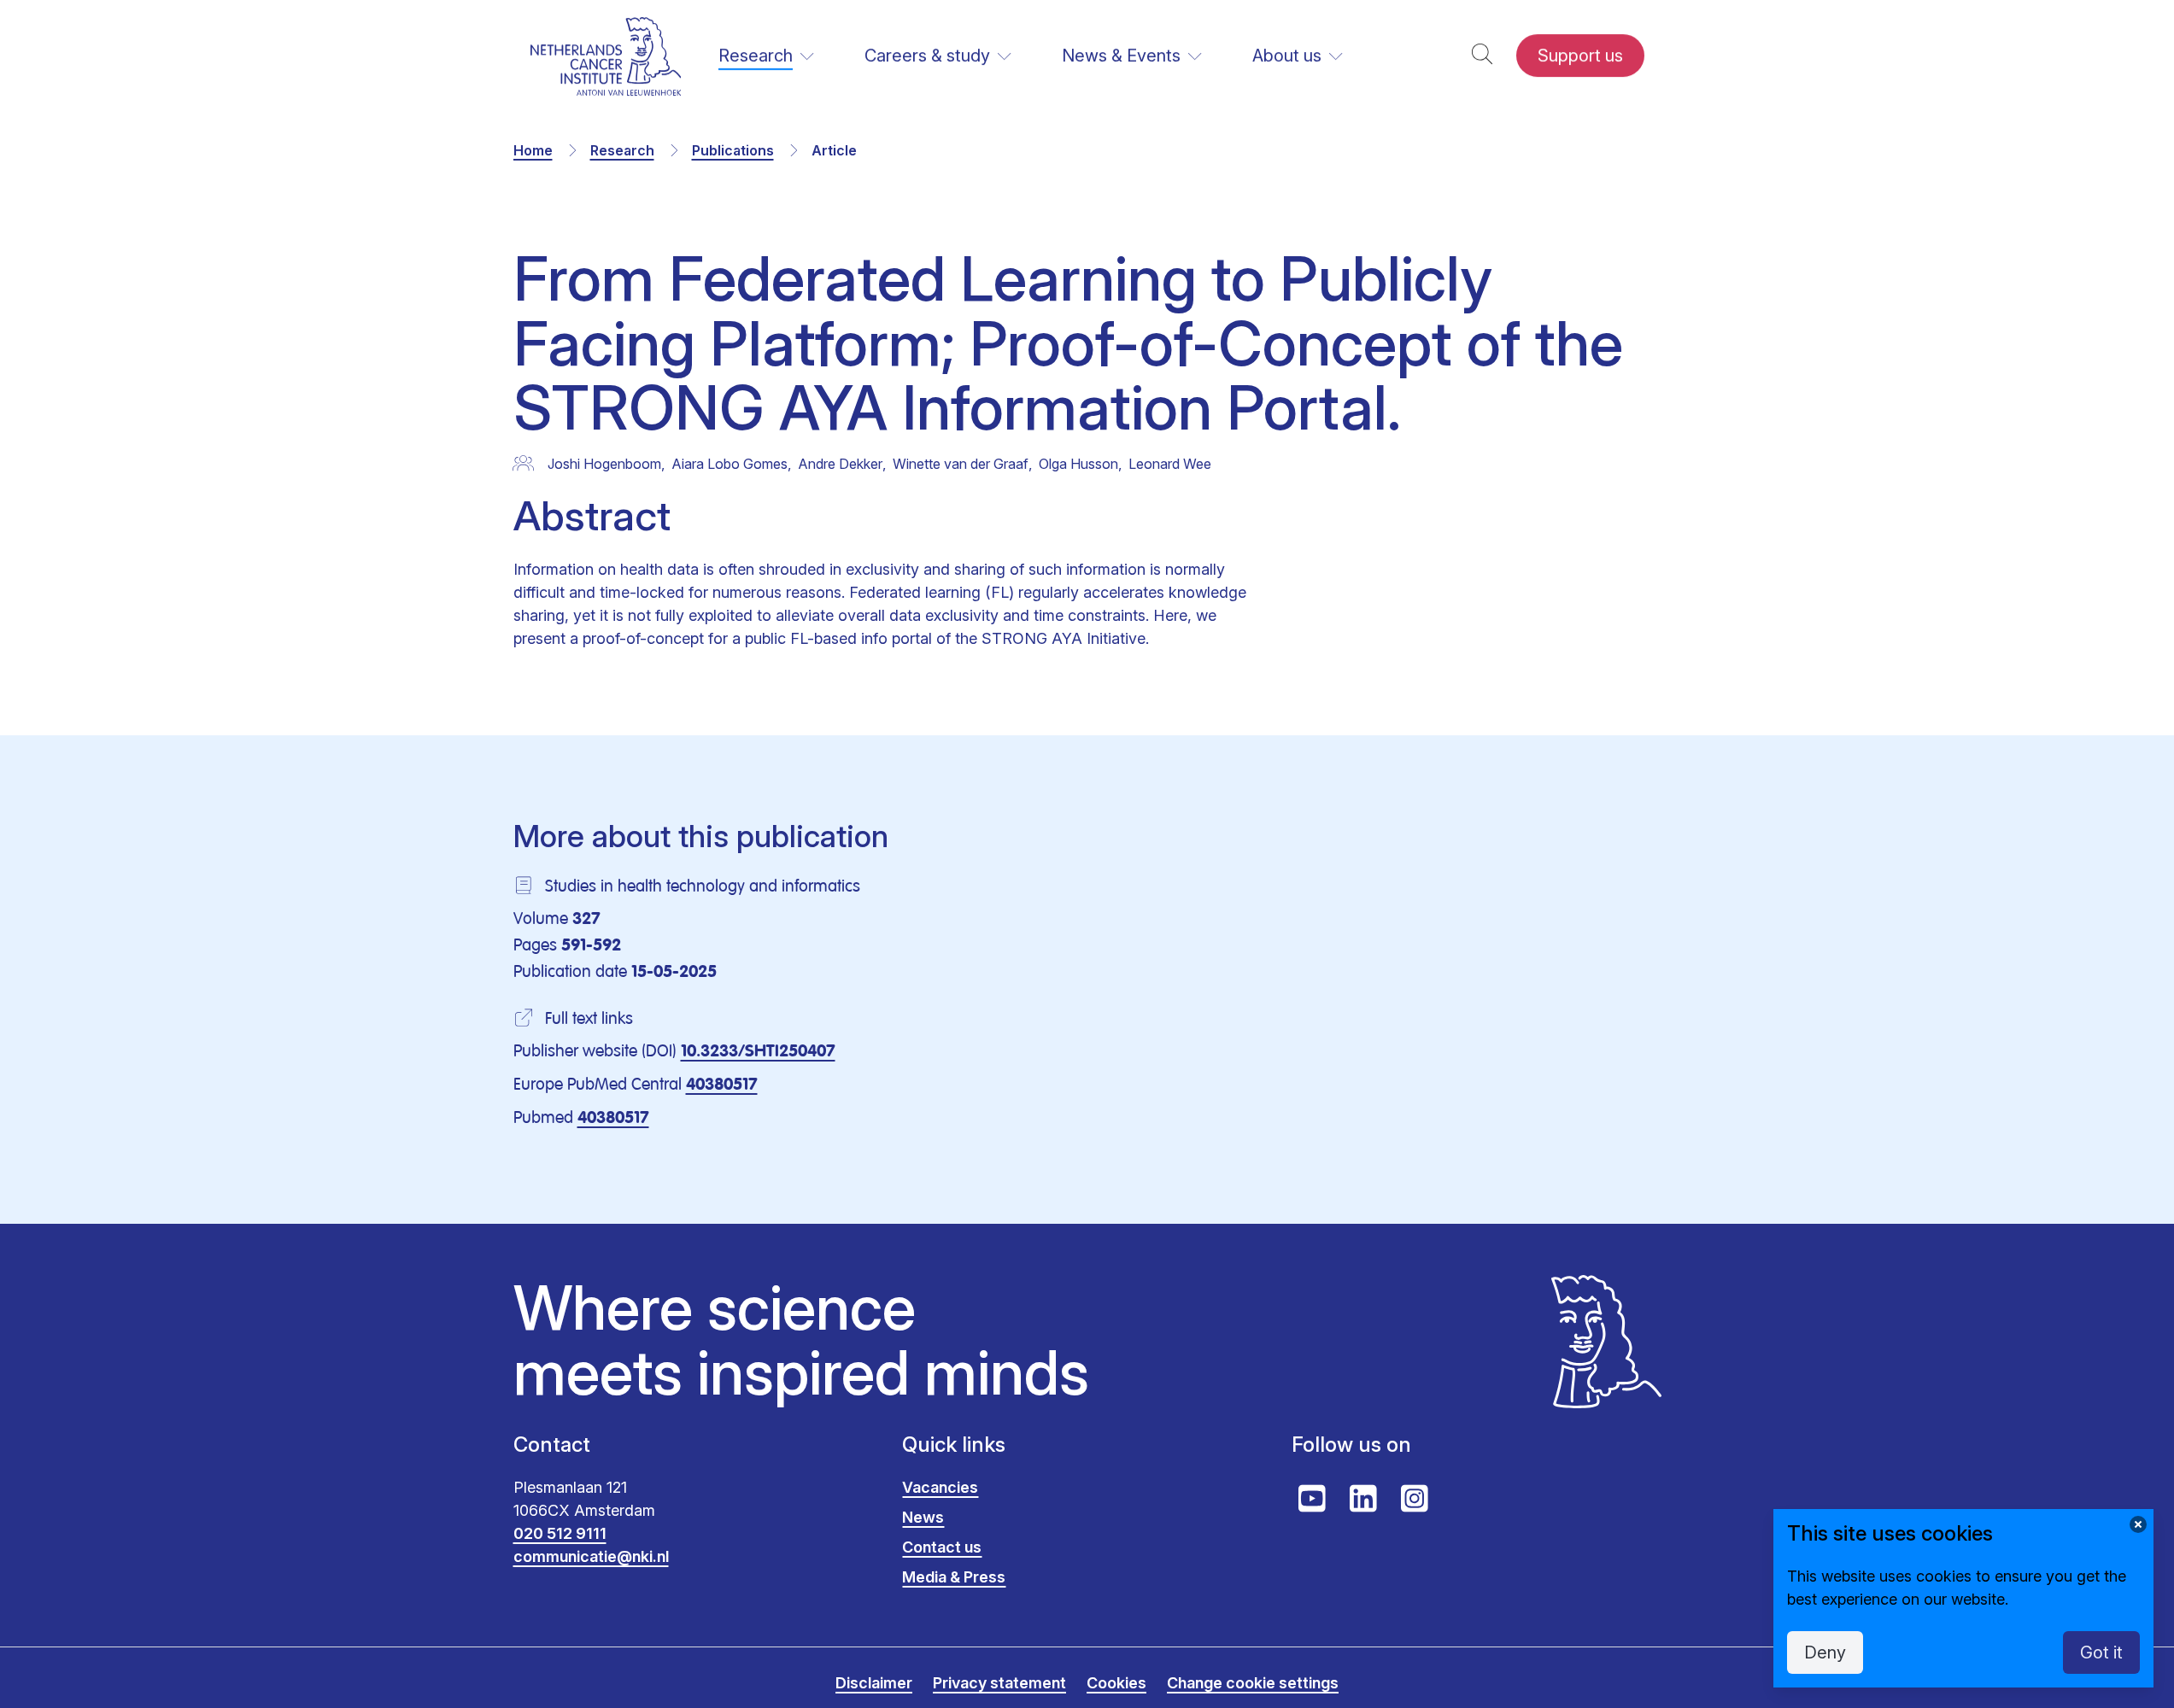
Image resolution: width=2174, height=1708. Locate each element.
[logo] (606, 56)
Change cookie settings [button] (1253, 1683)
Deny (1825, 1652)
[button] (1482, 56)
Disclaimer (874, 1683)
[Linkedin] (1363, 1499)
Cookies (1116, 1683)
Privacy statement (999, 1683)
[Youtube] (1312, 1499)
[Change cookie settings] (2138, 1524)
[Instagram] (1415, 1499)
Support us (1580, 56)
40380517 (722, 1085)
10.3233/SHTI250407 (758, 1052)
